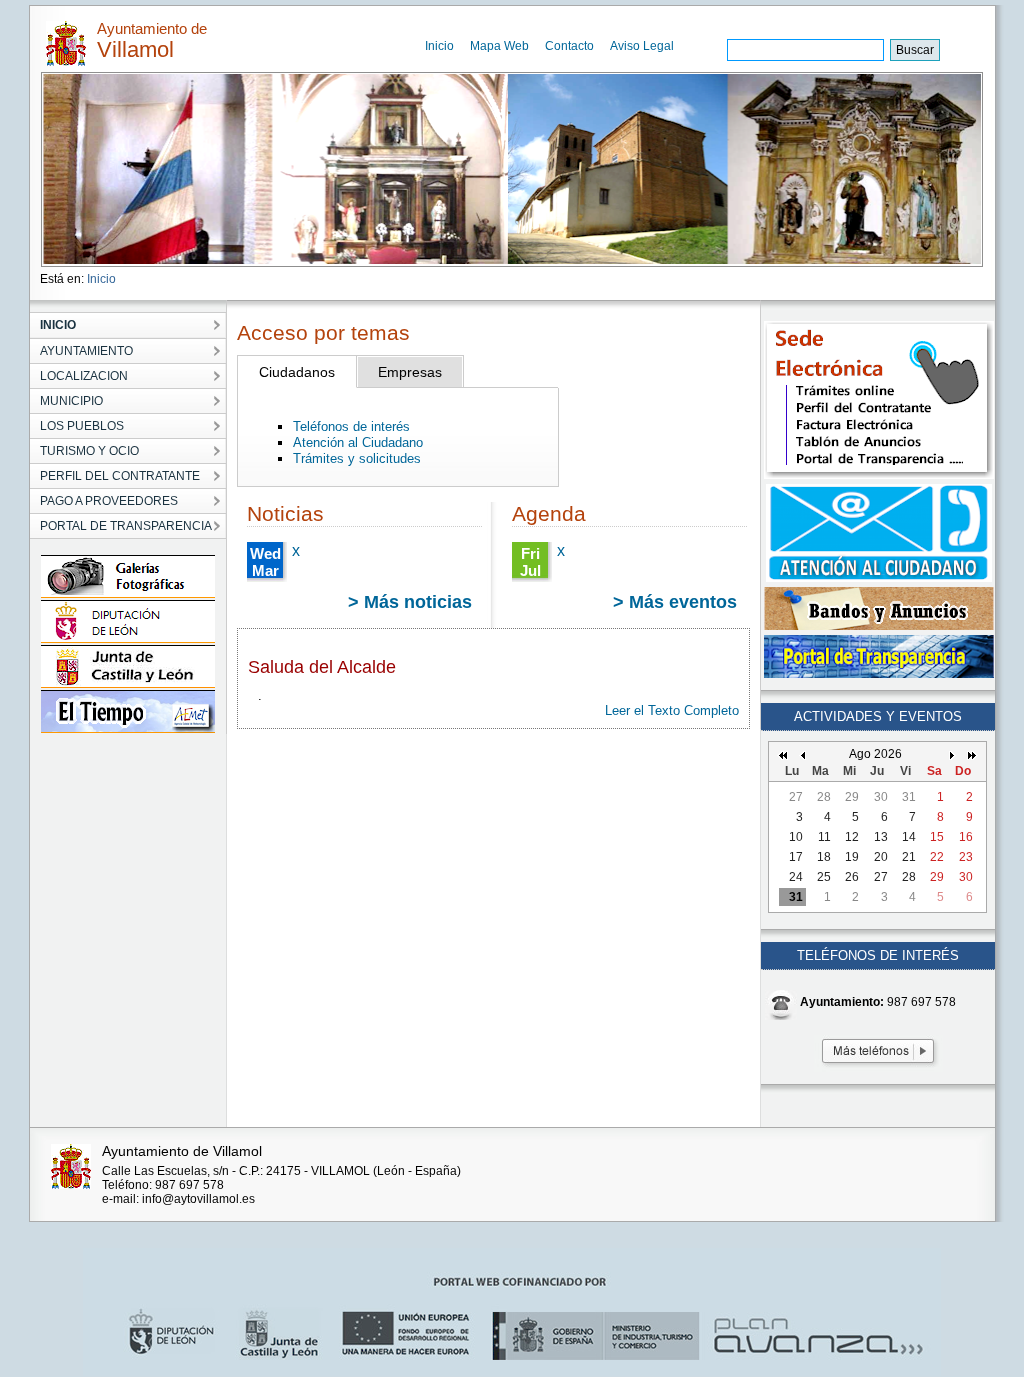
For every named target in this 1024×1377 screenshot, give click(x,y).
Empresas (410, 372)
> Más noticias (410, 602)
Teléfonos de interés (351, 426)
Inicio (439, 46)
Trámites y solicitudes (357, 458)
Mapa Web (499, 46)
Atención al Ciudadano (358, 442)
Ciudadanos (297, 372)
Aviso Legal (642, 46)
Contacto (569, 46)
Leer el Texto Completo (672, 710)
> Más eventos (675, 602)
